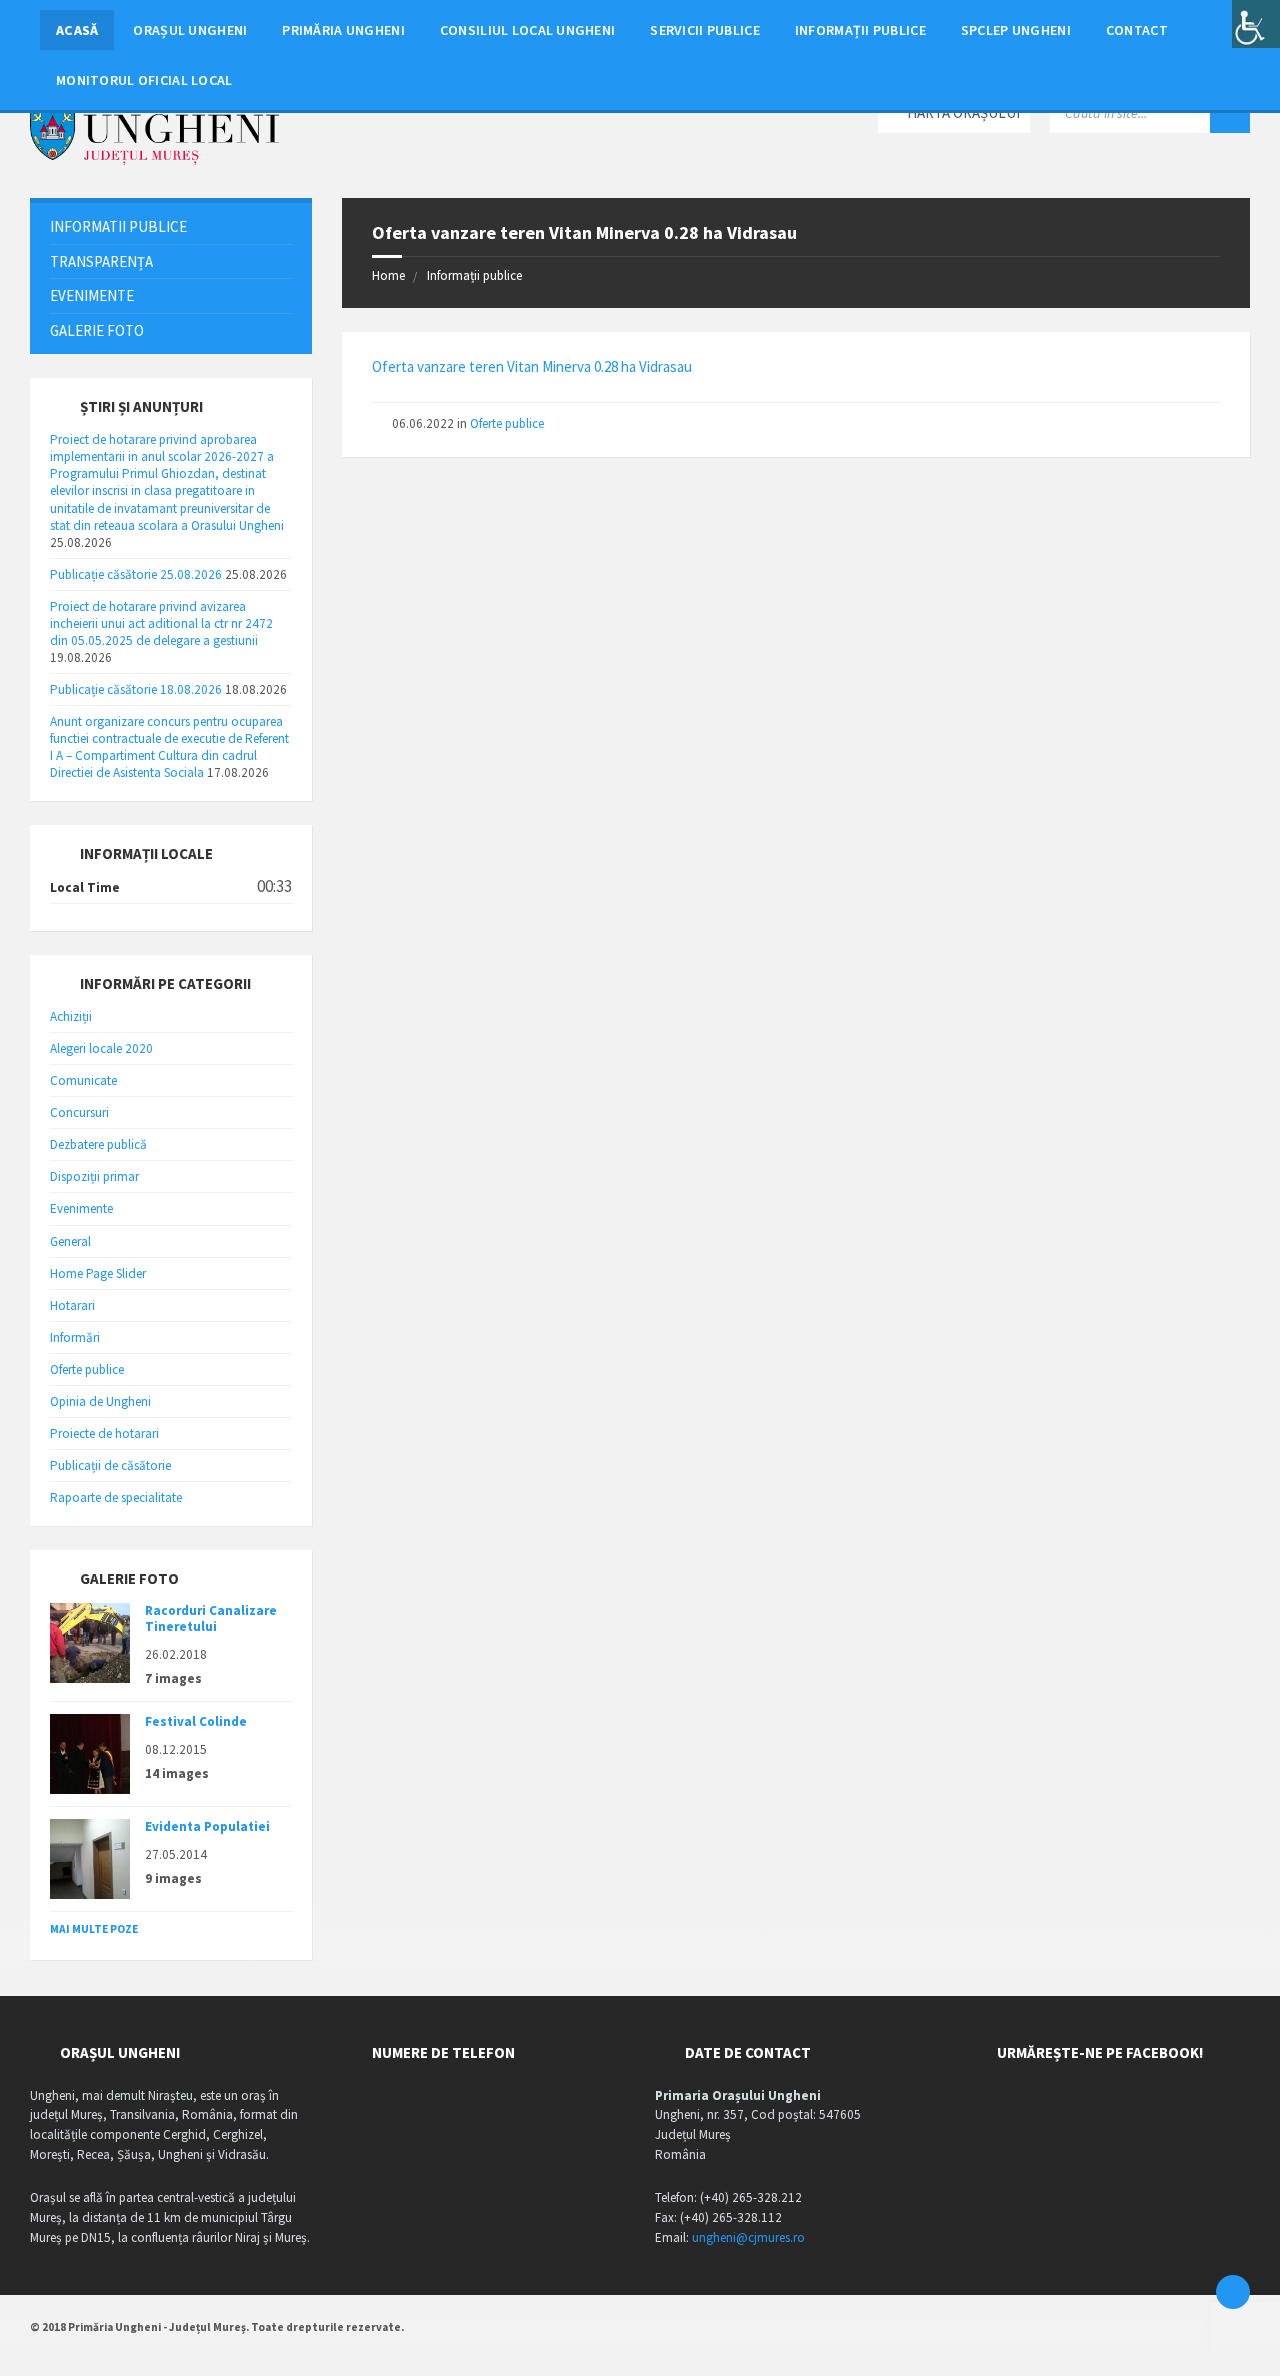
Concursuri (79, 1112)
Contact (1137, 30)
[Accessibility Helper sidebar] (1256, 24)
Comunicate (83, 1080)
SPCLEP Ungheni (1016, 30)
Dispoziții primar (94, 1176)
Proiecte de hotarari (104, 1433)
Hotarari (72, 1305)
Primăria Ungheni (343, 30)
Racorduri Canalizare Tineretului (211, 1618)
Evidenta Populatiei (207, 1826)
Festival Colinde (196, 1721)
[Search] (1230, 113)
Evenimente (92, 295)
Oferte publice (507, 423)
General (70, 1241)
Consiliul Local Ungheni (527, 30)
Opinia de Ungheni (100, 1401)
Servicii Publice (705, 30)
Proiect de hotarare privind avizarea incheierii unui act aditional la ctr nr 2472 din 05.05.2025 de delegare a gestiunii (161, 623)
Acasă (77, 30)
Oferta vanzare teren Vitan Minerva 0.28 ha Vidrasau (532, 366)
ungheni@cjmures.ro (748, 2237)
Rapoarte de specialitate (116, 1497)
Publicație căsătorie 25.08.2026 (136, 574)
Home (388, 275)
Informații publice (860, 30)
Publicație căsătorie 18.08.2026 (136, 689)
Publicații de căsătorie (110, 1465)
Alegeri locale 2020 (101, 1048)
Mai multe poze (94, 1929)
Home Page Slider (98, 1273)
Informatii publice (118, 226)
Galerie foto (97, 330)
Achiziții (71, 1016)
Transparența (101, 261)
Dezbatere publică (98, 1144)
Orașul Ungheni (190, 30)
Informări (75, 1337)
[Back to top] (1233, 2292)
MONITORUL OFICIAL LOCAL (144, 80)
